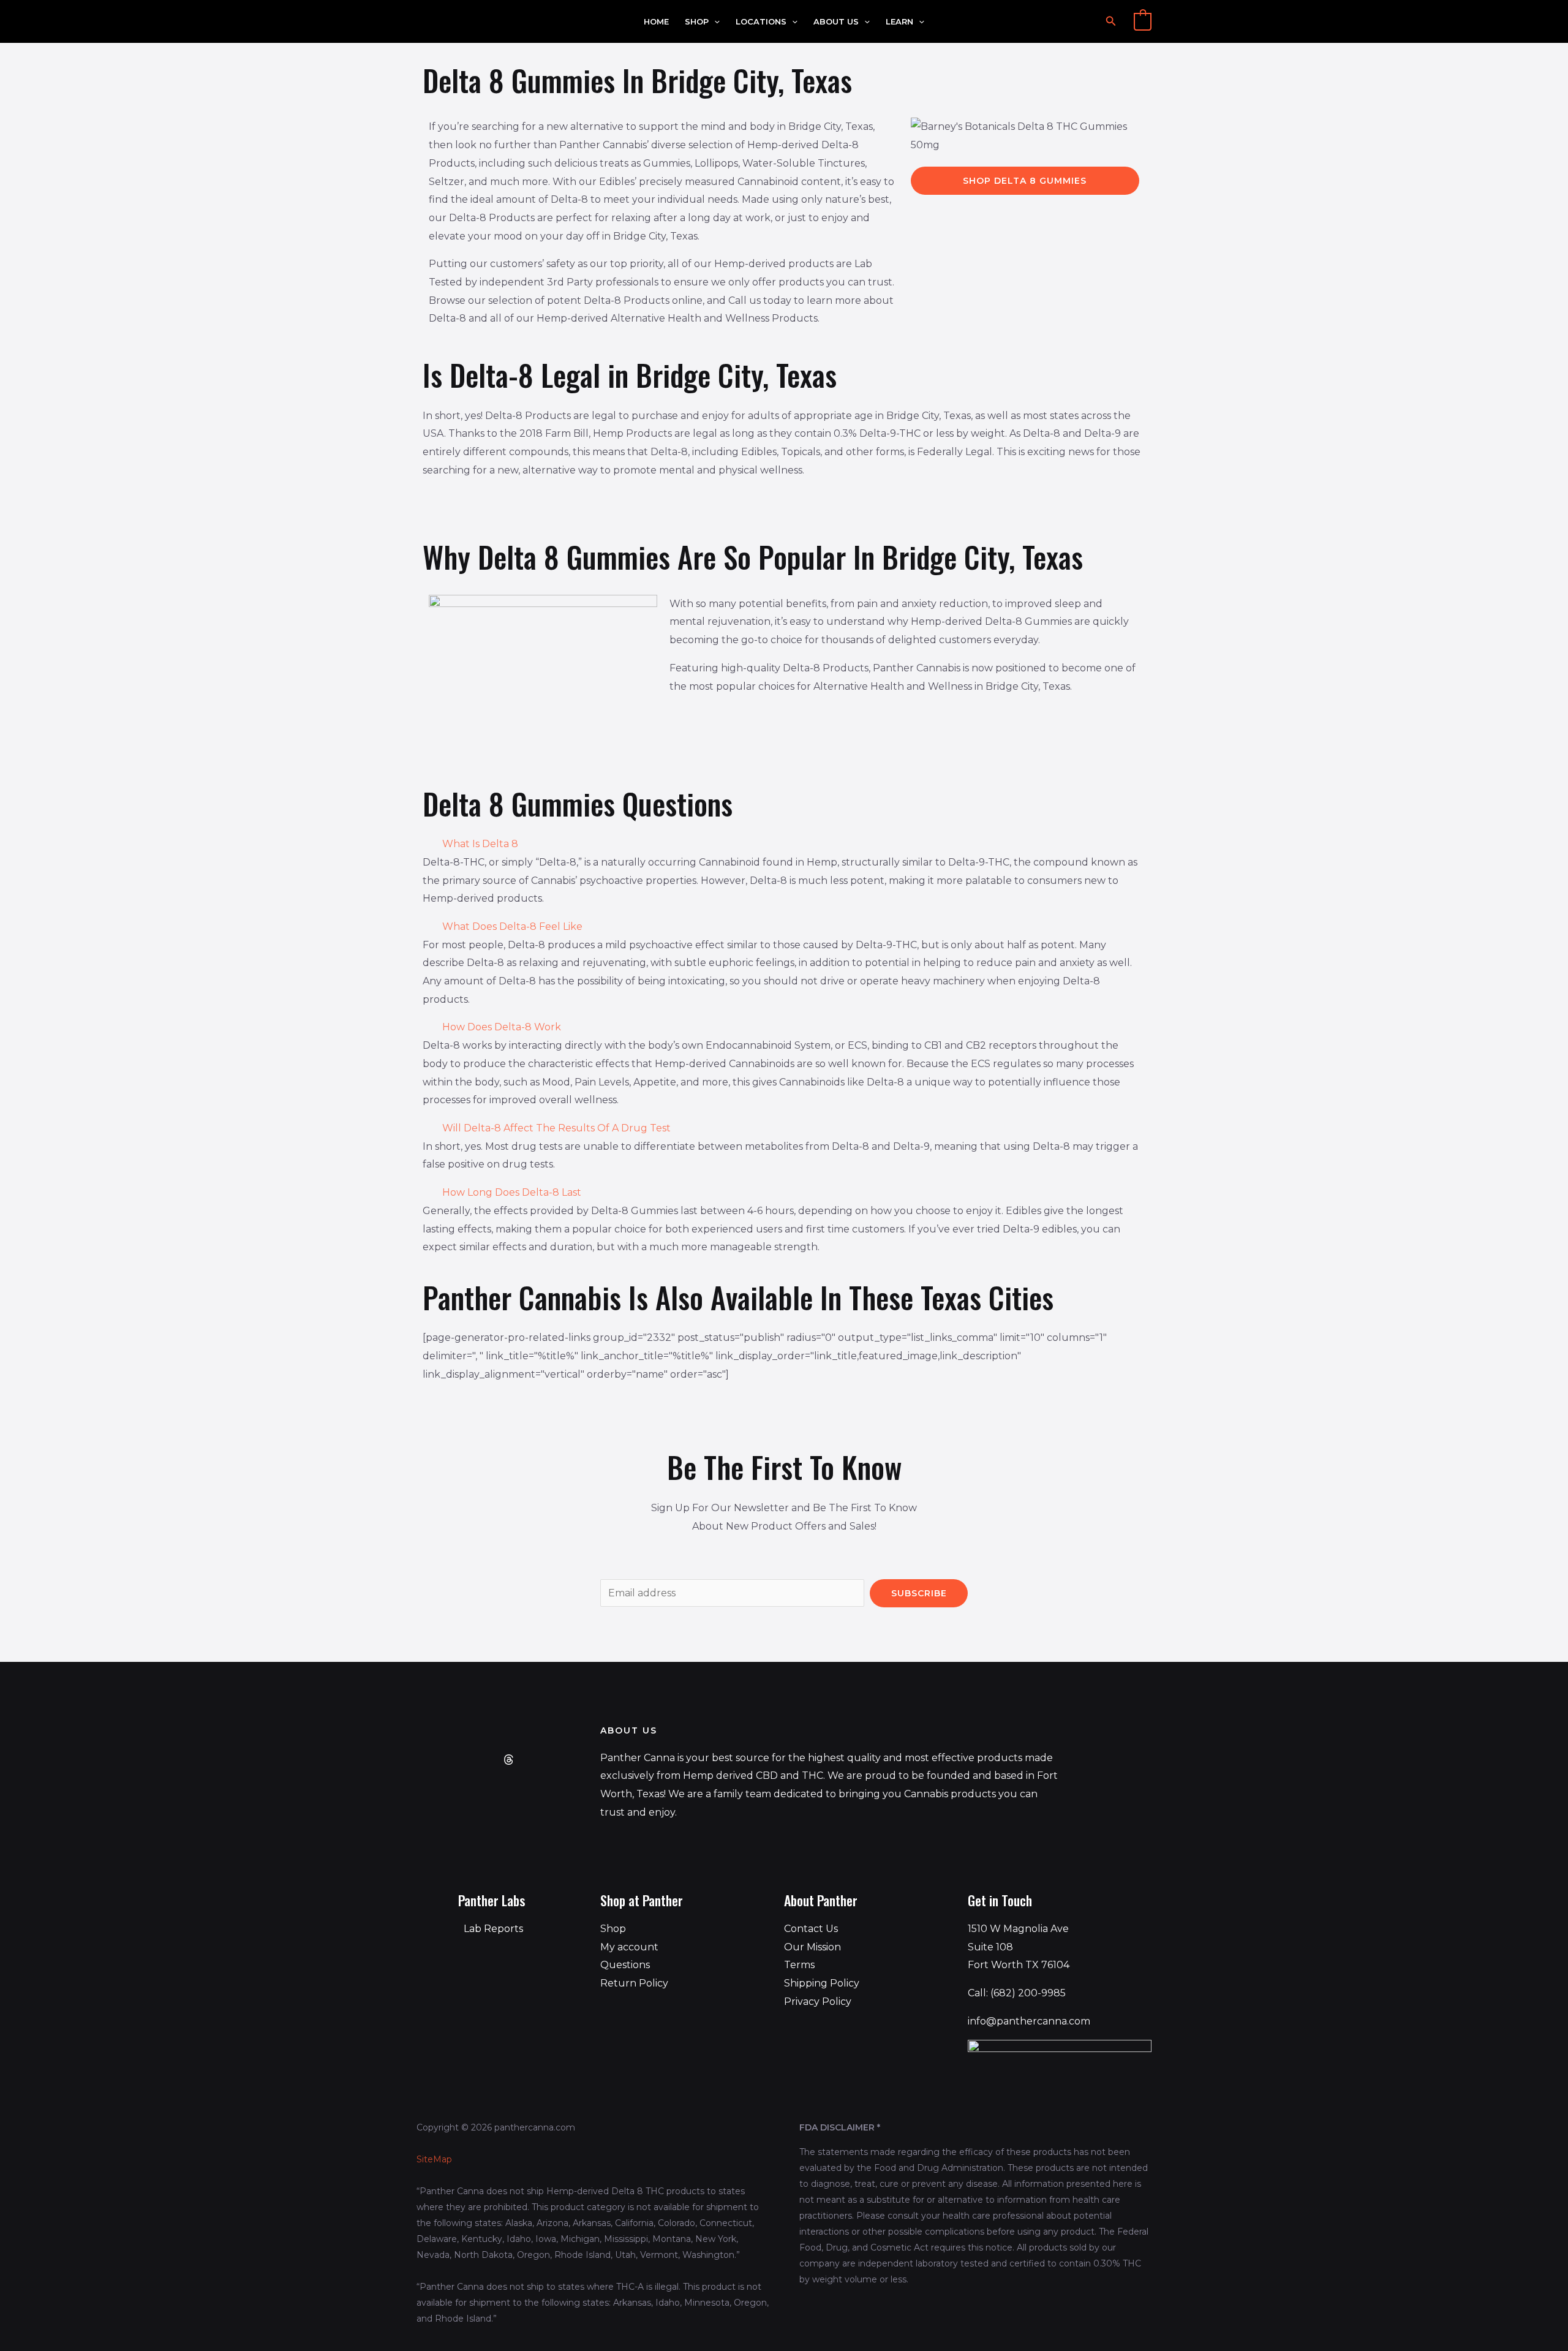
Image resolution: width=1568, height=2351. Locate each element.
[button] (714, 22)
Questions (625, 1965)
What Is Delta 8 (480, 844)
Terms (799, 1965)
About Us (836, 22)
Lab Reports (493, 1929)
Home (656, 22)
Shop (697, 22)
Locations (761, 22)
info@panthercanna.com (1029, 2021)
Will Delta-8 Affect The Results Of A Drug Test (556, 1128)
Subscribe (919, 1593)
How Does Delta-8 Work (502, 1027)
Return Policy (634, 1983)
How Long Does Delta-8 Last (512, 1192)
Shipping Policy (822, 1983)
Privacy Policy (818, 2002)
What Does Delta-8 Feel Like (512, 926)
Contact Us (811, 1929)
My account (629, 1947)
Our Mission (812, 1947)
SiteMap (434, 2159)
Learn (899, 22)
